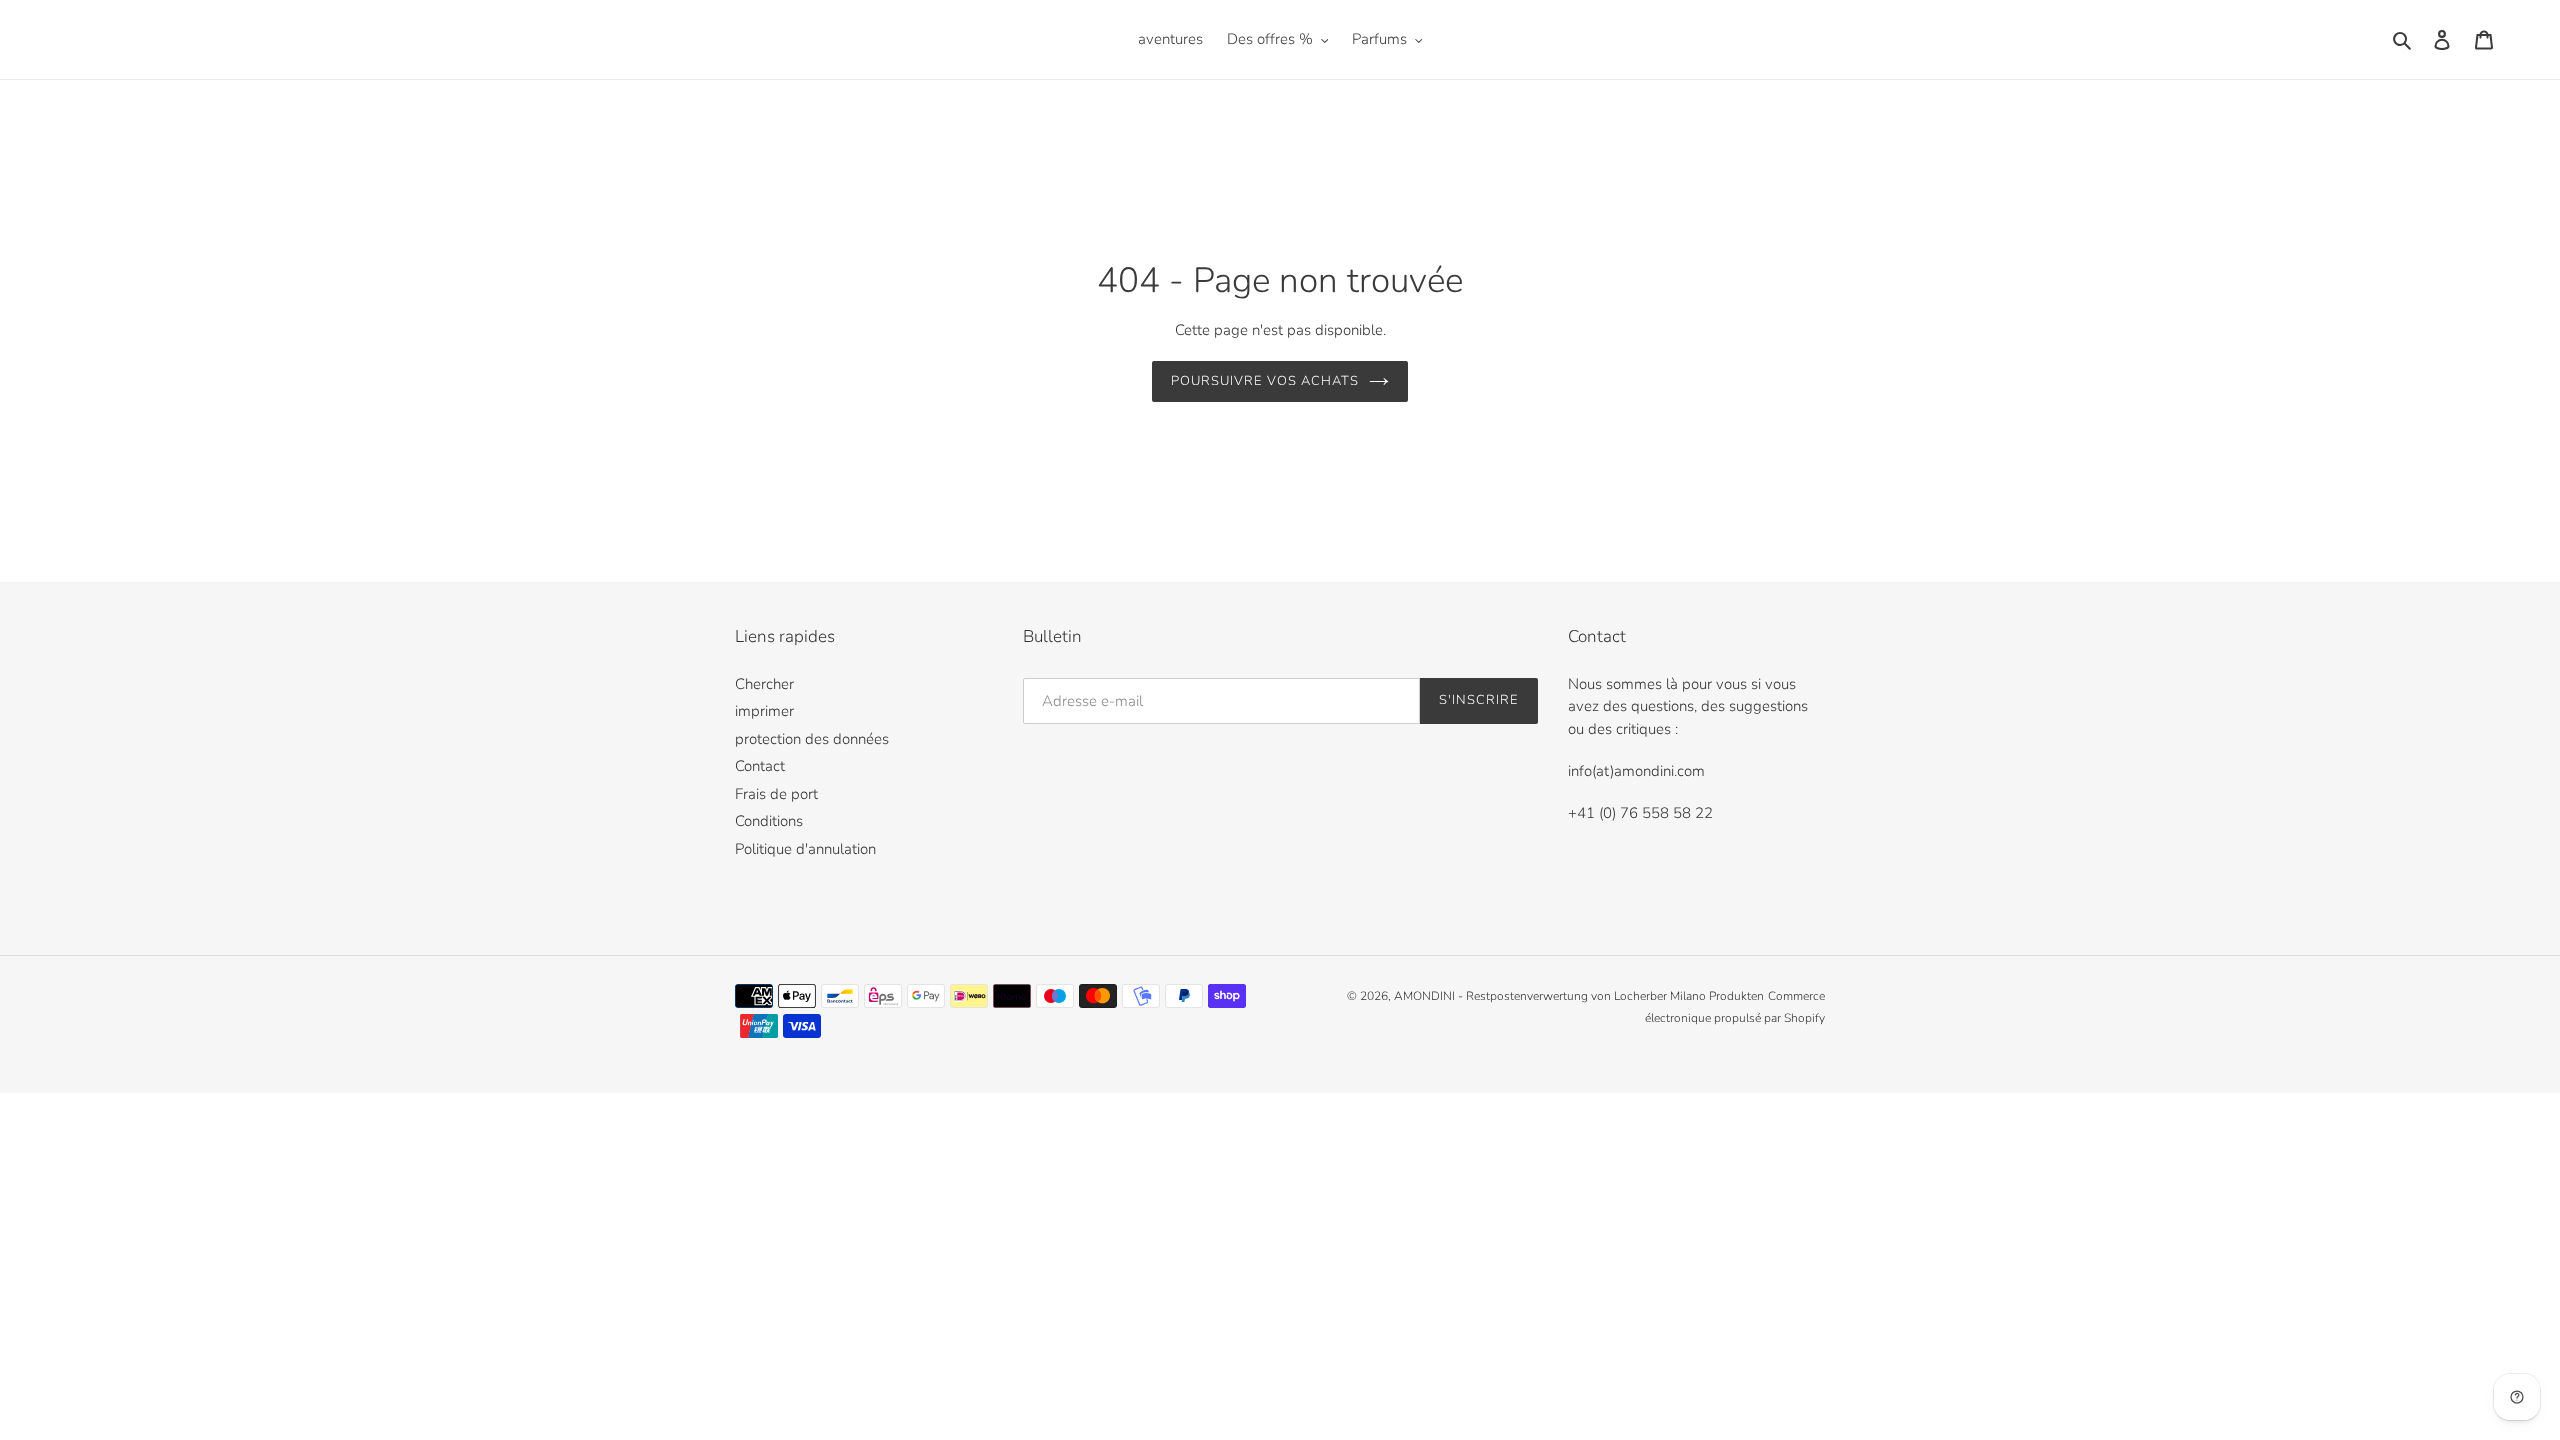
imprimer (764, 711)
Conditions (769, 821)
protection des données (812, 739)
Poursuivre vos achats (1265, 381)
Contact (760, 766)
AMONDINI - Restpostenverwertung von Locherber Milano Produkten (1579, 996)
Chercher (764, 684)
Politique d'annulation (805, 849)
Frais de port (776, 794)
